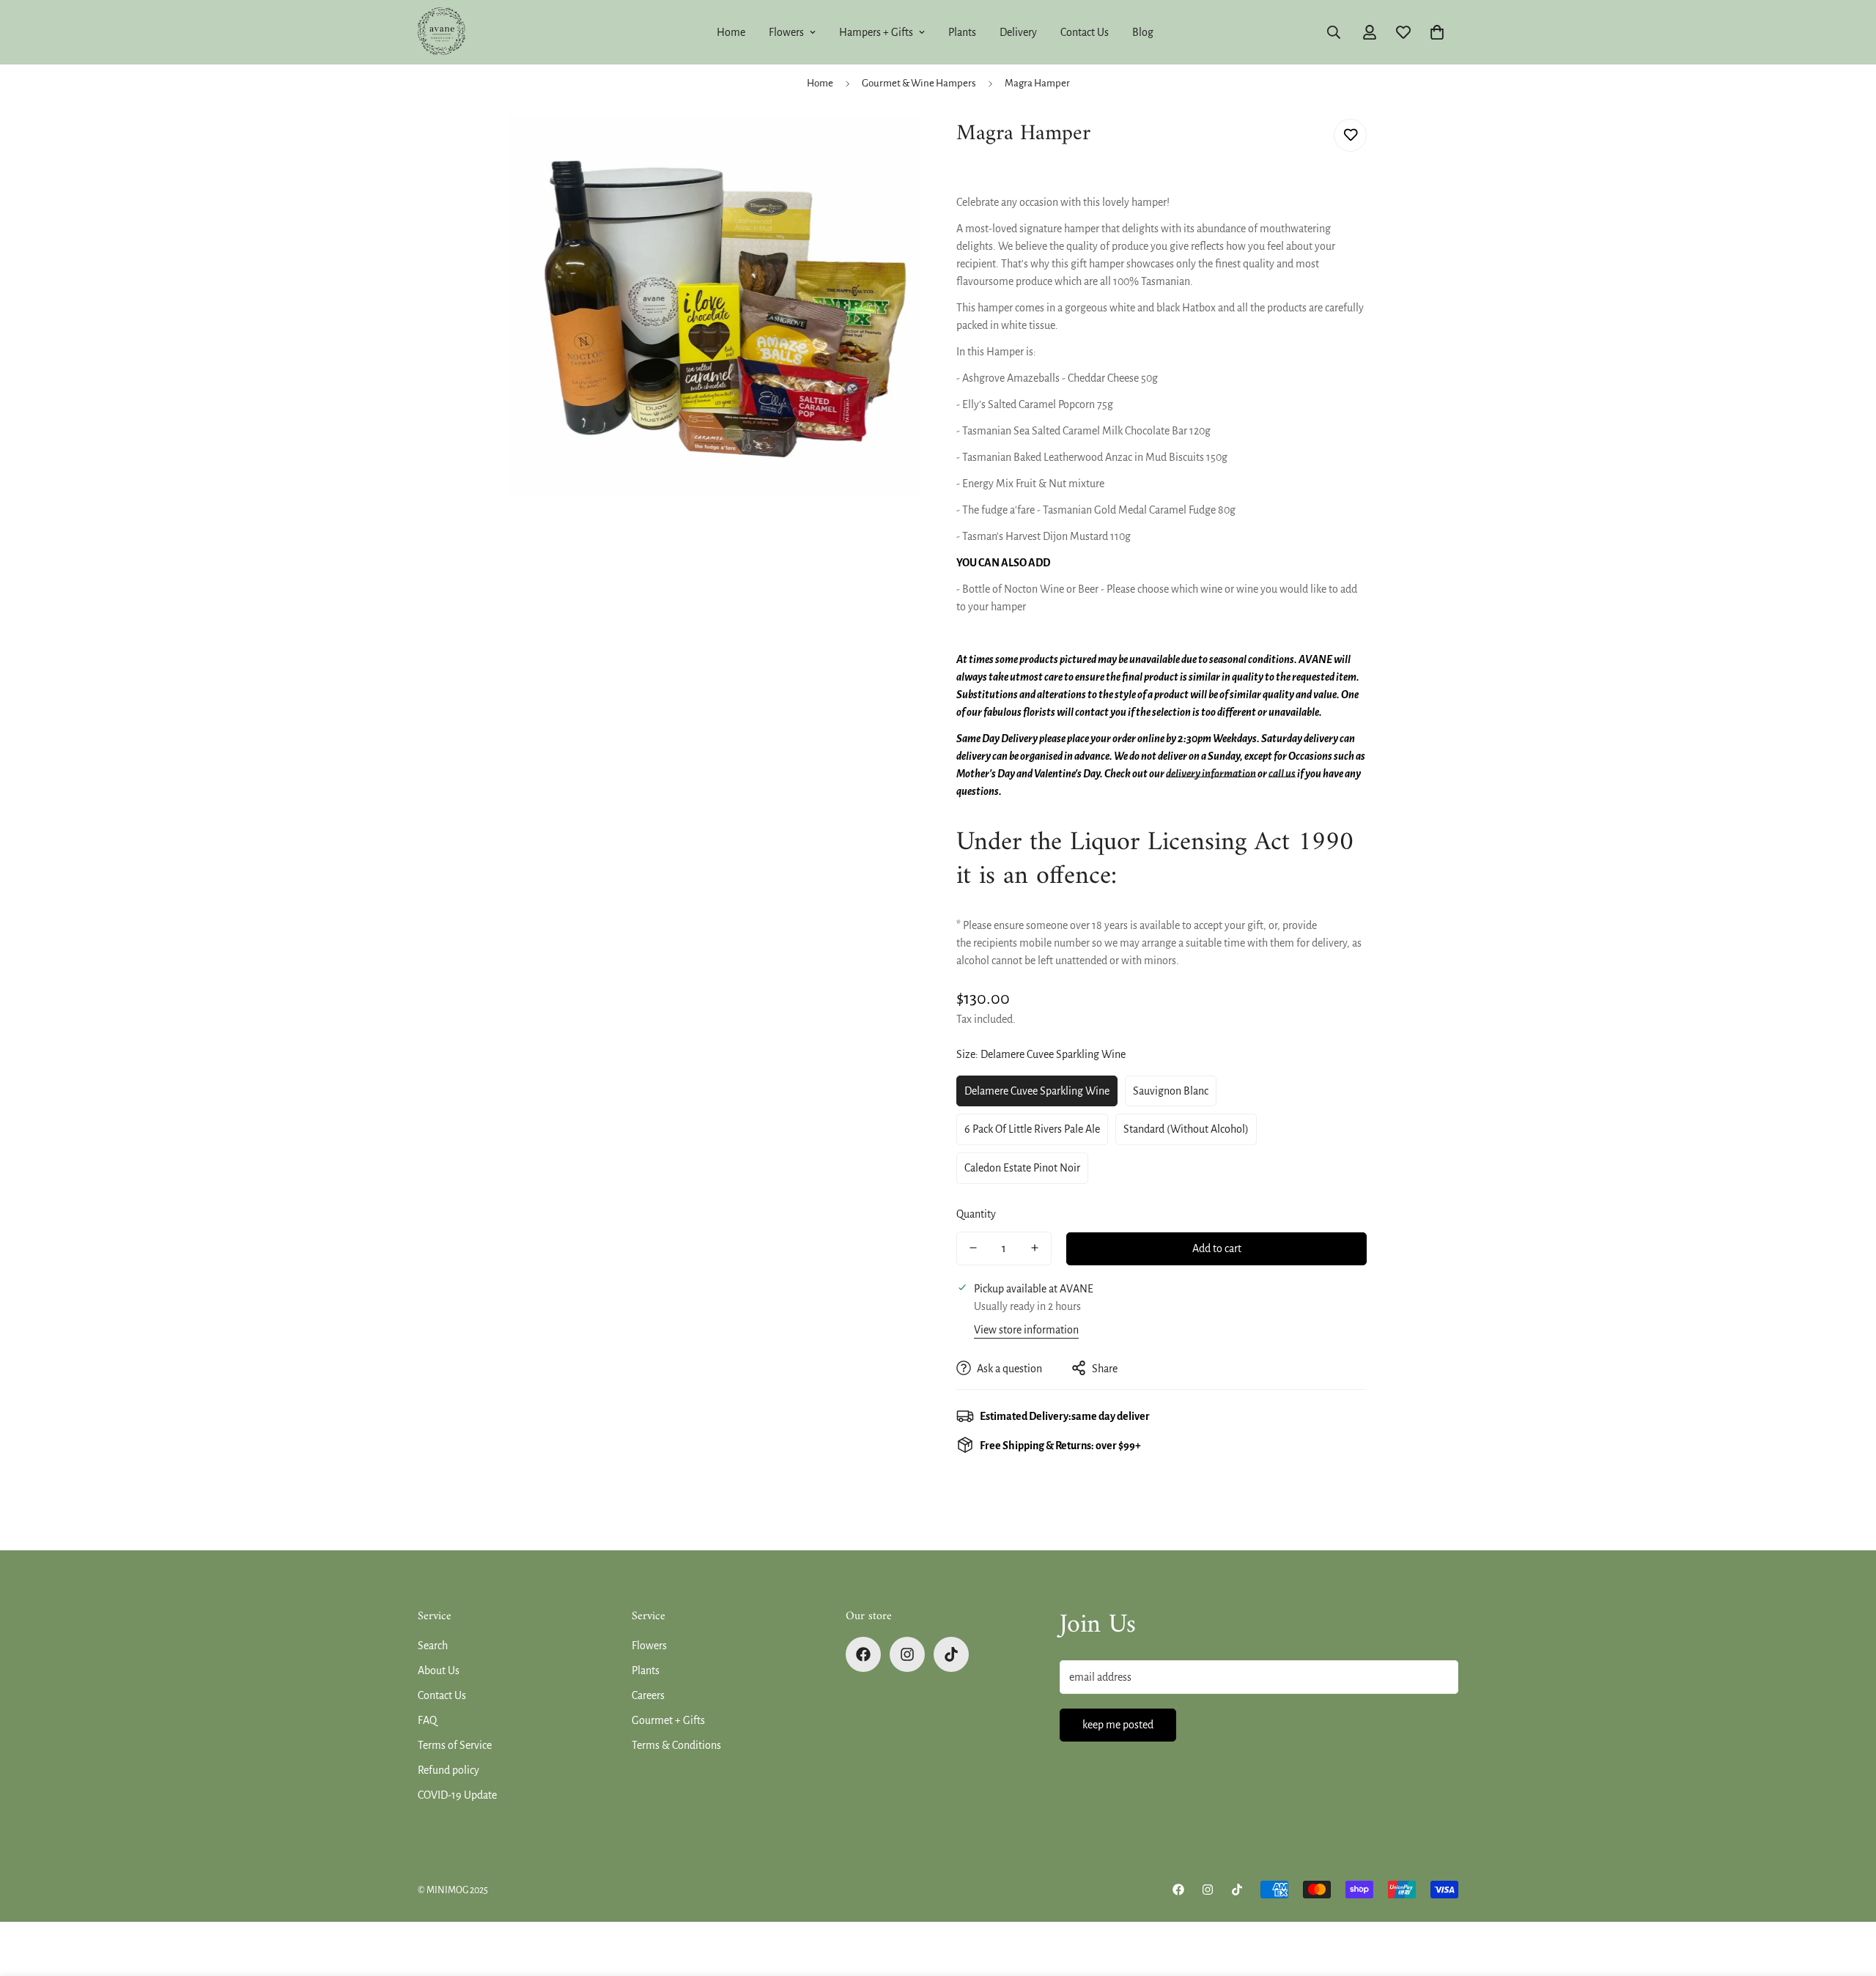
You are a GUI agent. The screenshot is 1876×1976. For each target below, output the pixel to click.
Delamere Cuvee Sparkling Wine (1037, 1090)
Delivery (1018, 32)
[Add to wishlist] (1350, 135)
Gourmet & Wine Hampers (919, 83)
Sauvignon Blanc (1171, 1090)
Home (731, 32)
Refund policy (448, 1770)
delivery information (1211, 774)
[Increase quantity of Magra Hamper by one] (1035, 1248)
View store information (1026, 1329)
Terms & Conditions (676, 1745)
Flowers (786, 32)
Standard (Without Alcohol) (1186, 1129)
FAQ (427, 1720)
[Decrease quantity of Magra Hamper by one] (973, 1248)
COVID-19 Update (457, 1795)
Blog (1143, 32)
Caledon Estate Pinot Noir (1022, 1168)
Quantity (976, 1213)
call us (1282, 774)
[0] (1437, 32)
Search (433, 1646)
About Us (439, 1670)
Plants (962, 32)
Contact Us (1085, 32)
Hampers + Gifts (876, 32)
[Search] (1334, 32)
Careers (648, 1695)
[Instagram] (907, 1654)
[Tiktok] (951, 1654)
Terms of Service (455, 1745)
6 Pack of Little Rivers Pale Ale (1032, 1129)
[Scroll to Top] (1847, 1896)
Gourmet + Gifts (668, 1720)
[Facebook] (863, 1654)
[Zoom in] (889, 146)
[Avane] (442, 32)
